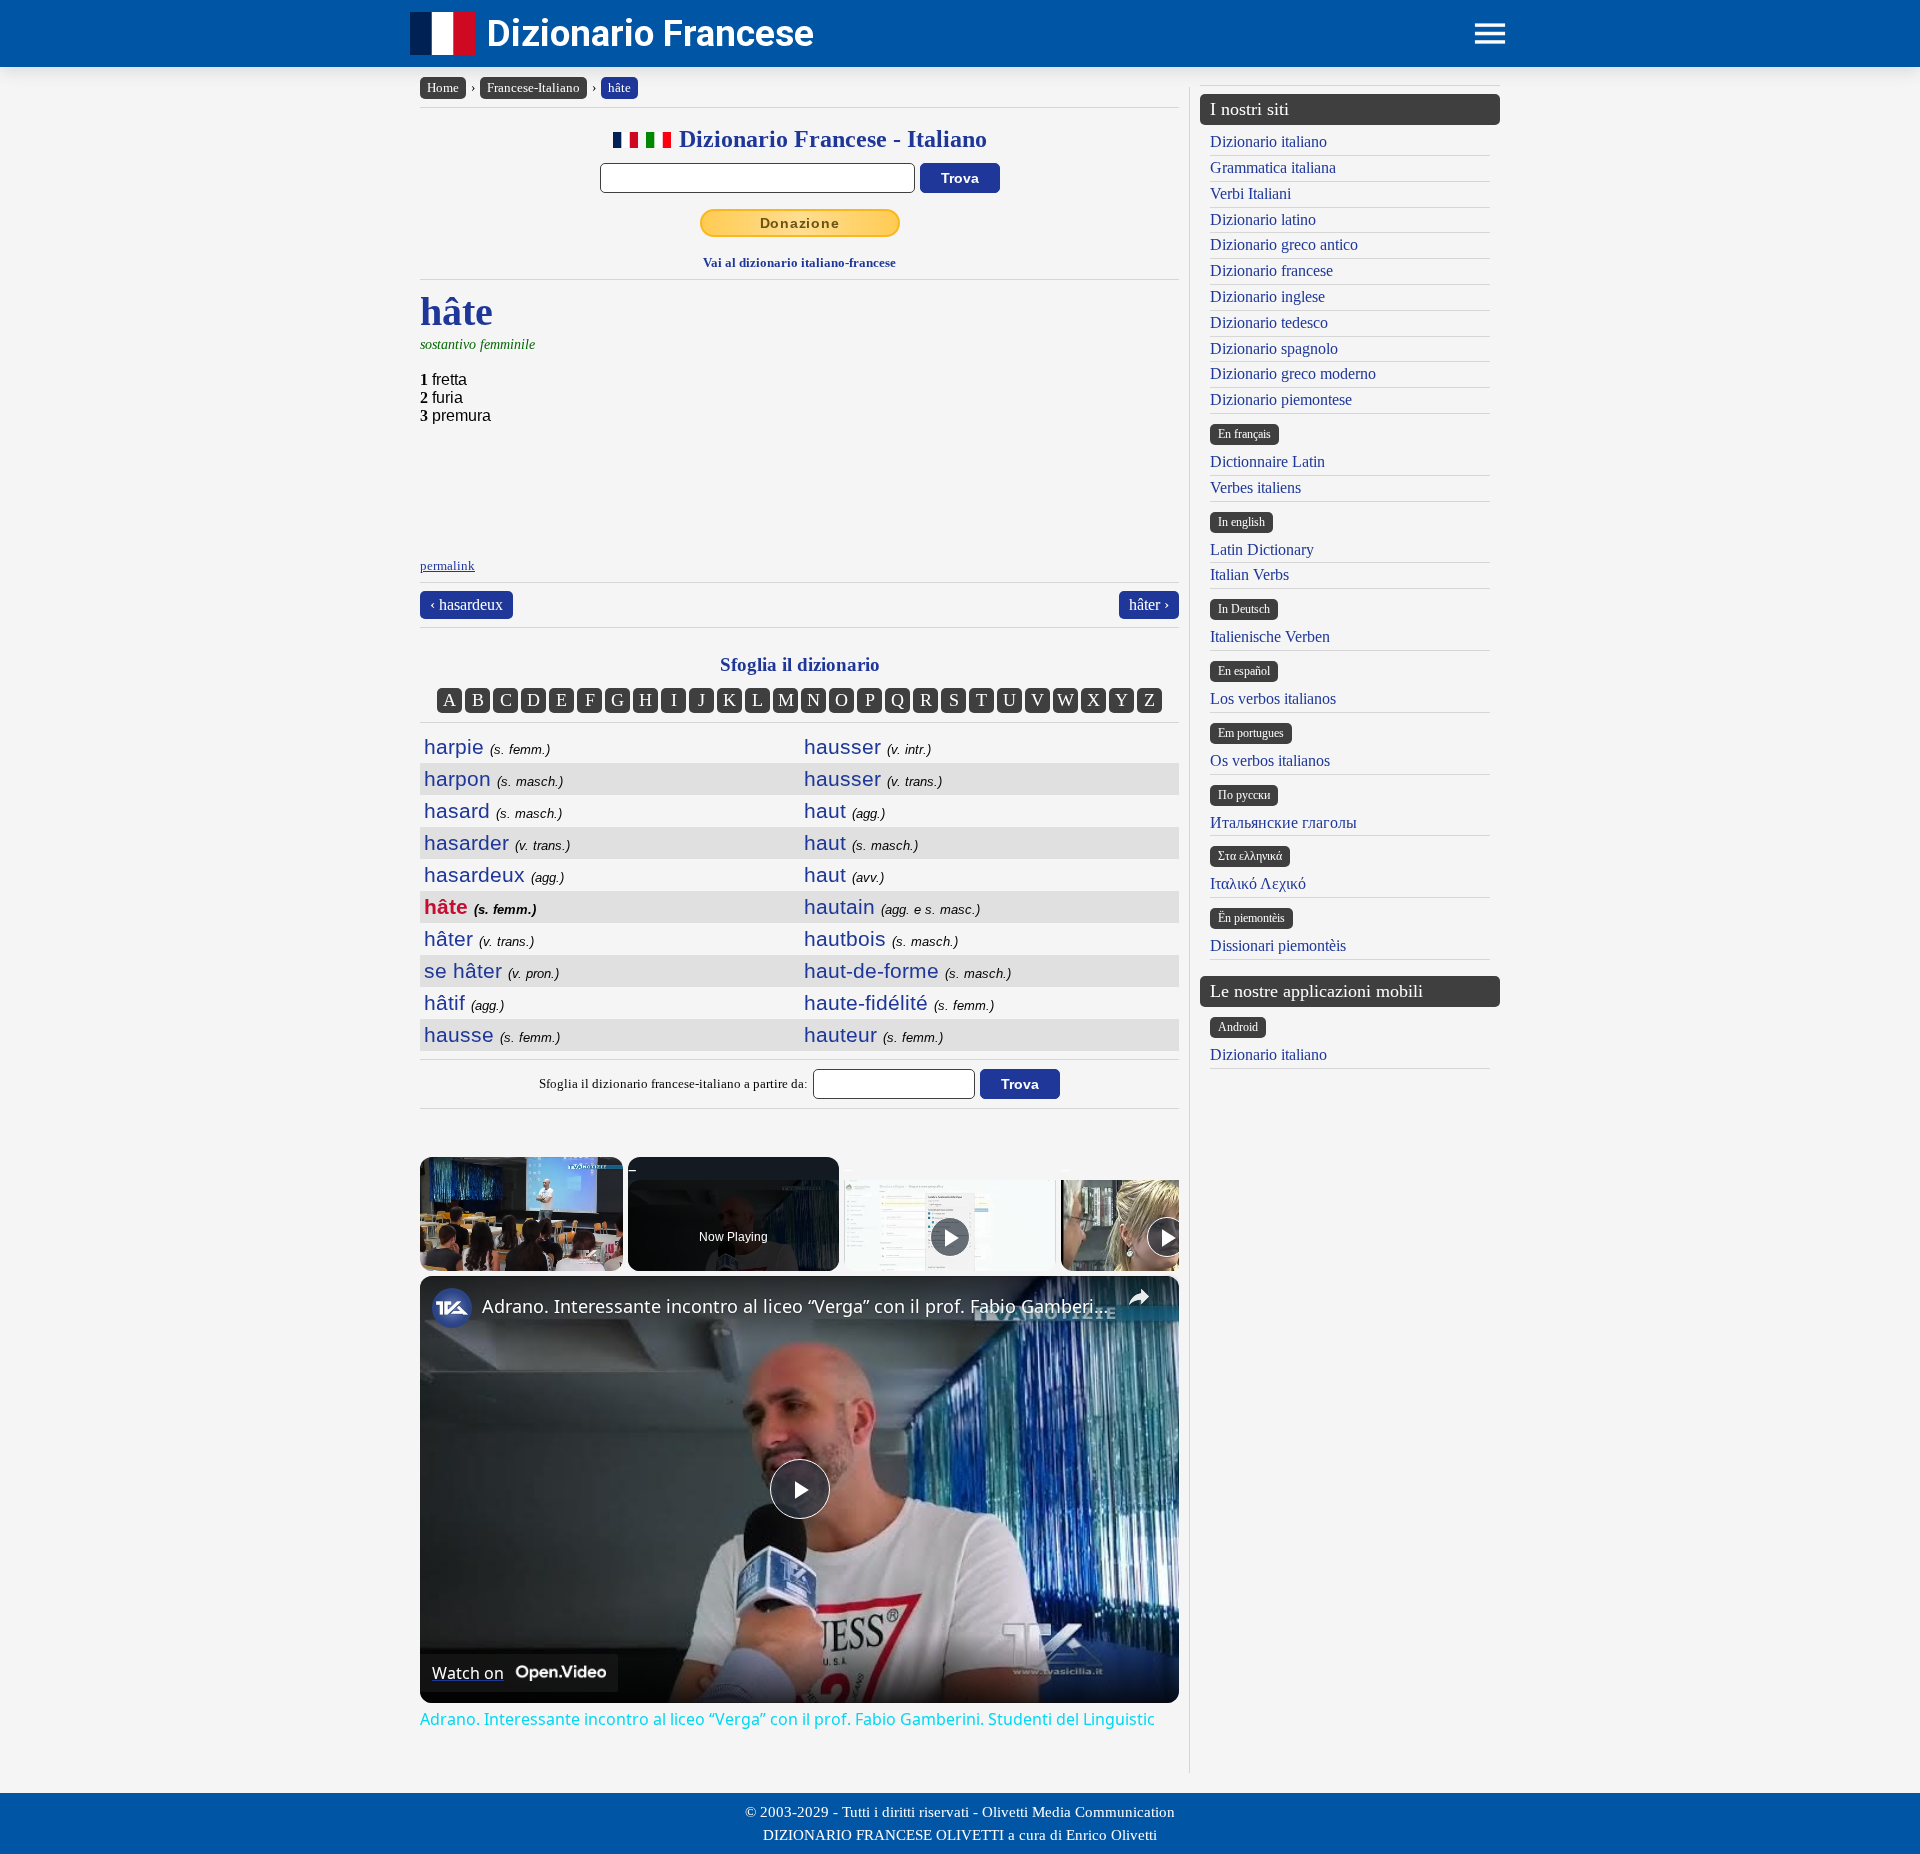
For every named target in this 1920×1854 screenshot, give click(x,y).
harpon (493, 778)
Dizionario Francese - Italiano (833, 139)
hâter (479, 938)
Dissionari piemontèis (1278, 945)
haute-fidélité (899, 1002)
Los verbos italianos (1273, 698)
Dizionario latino (1263, 219)
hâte (619, 87)
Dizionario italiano (1268, 141)
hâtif (464, 1002)
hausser (867, 746)
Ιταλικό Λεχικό (1258, 883)
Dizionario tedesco (1269, 322)
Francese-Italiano (533, 87)
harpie (487, 746)
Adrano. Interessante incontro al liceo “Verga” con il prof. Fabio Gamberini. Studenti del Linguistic (796, 1306)
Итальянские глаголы (1283, 822)
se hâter (491, 970)
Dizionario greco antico (1284, 244)
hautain (892, 906)
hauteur (873, 1034)
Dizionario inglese (1267, 296)
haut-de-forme (907, 970)
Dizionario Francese (650, 33)
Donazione (800, 223)
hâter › (1149, 604)
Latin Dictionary (1262, 549)
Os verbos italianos (1270, 760)
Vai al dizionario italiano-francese (799, 262)
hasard (493, 810)
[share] (1139, 1297)
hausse (492, 1034)
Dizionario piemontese (1281, 399)
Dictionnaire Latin (1267, 461)
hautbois (881, 938)
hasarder (497, 842)
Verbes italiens (1255, 487)
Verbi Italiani (1250, 193)
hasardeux (494, 874)
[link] (452, 1308)
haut (844, 810)
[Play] (950, 1237)
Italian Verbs (1249, 574)
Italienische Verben (1270, 636)
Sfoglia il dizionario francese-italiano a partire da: (673, 1083)
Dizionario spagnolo (1274, 348)
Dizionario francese (1271, 270)
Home (443, 87)
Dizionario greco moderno (1293, 373)
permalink (447, 565)
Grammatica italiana (1273, 167)
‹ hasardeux (466, 604)
